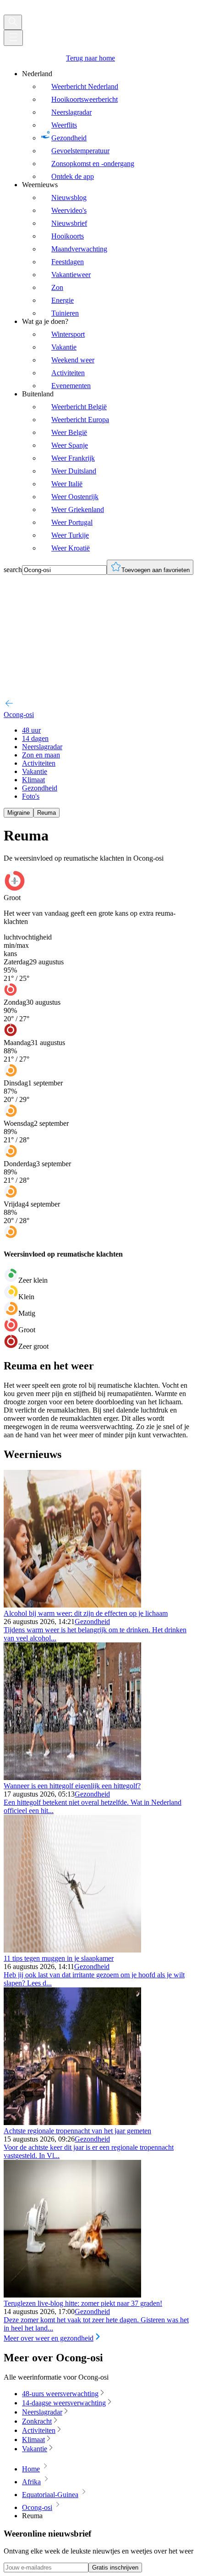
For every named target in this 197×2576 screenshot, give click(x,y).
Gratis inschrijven (115, 2568)
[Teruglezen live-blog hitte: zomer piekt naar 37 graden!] (72, 2295)
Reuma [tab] (47, 813)
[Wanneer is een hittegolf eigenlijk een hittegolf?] (72, 1778)
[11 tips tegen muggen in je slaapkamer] (72, 1950)
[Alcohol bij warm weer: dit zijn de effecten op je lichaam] (72, 1605)
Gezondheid (92, 1622)
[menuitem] (108, 125)
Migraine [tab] (19, 813)
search (13, 570)
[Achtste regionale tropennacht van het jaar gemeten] (72, 2123)
